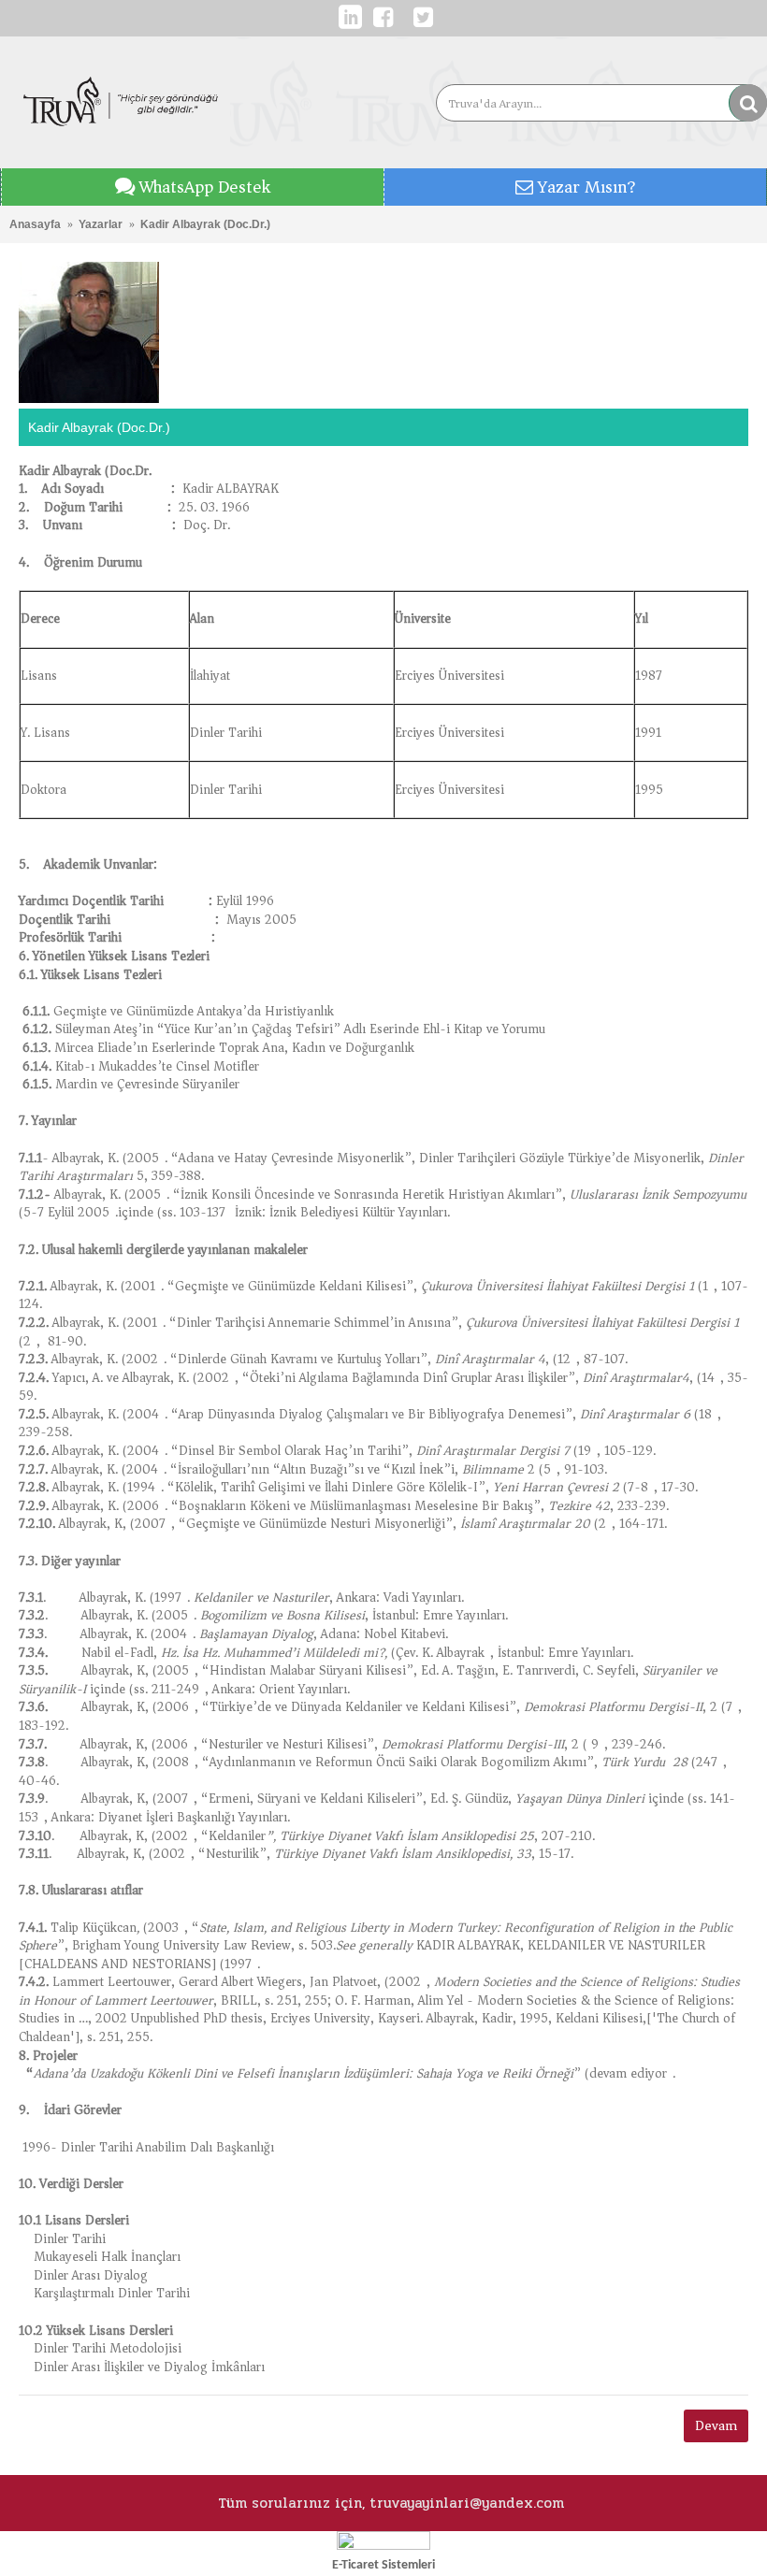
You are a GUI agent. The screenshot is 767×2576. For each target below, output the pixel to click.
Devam (716, 2425)
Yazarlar (101, 224)
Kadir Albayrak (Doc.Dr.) (205, 224)
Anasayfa (35, 224)
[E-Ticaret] (383, 2546)
